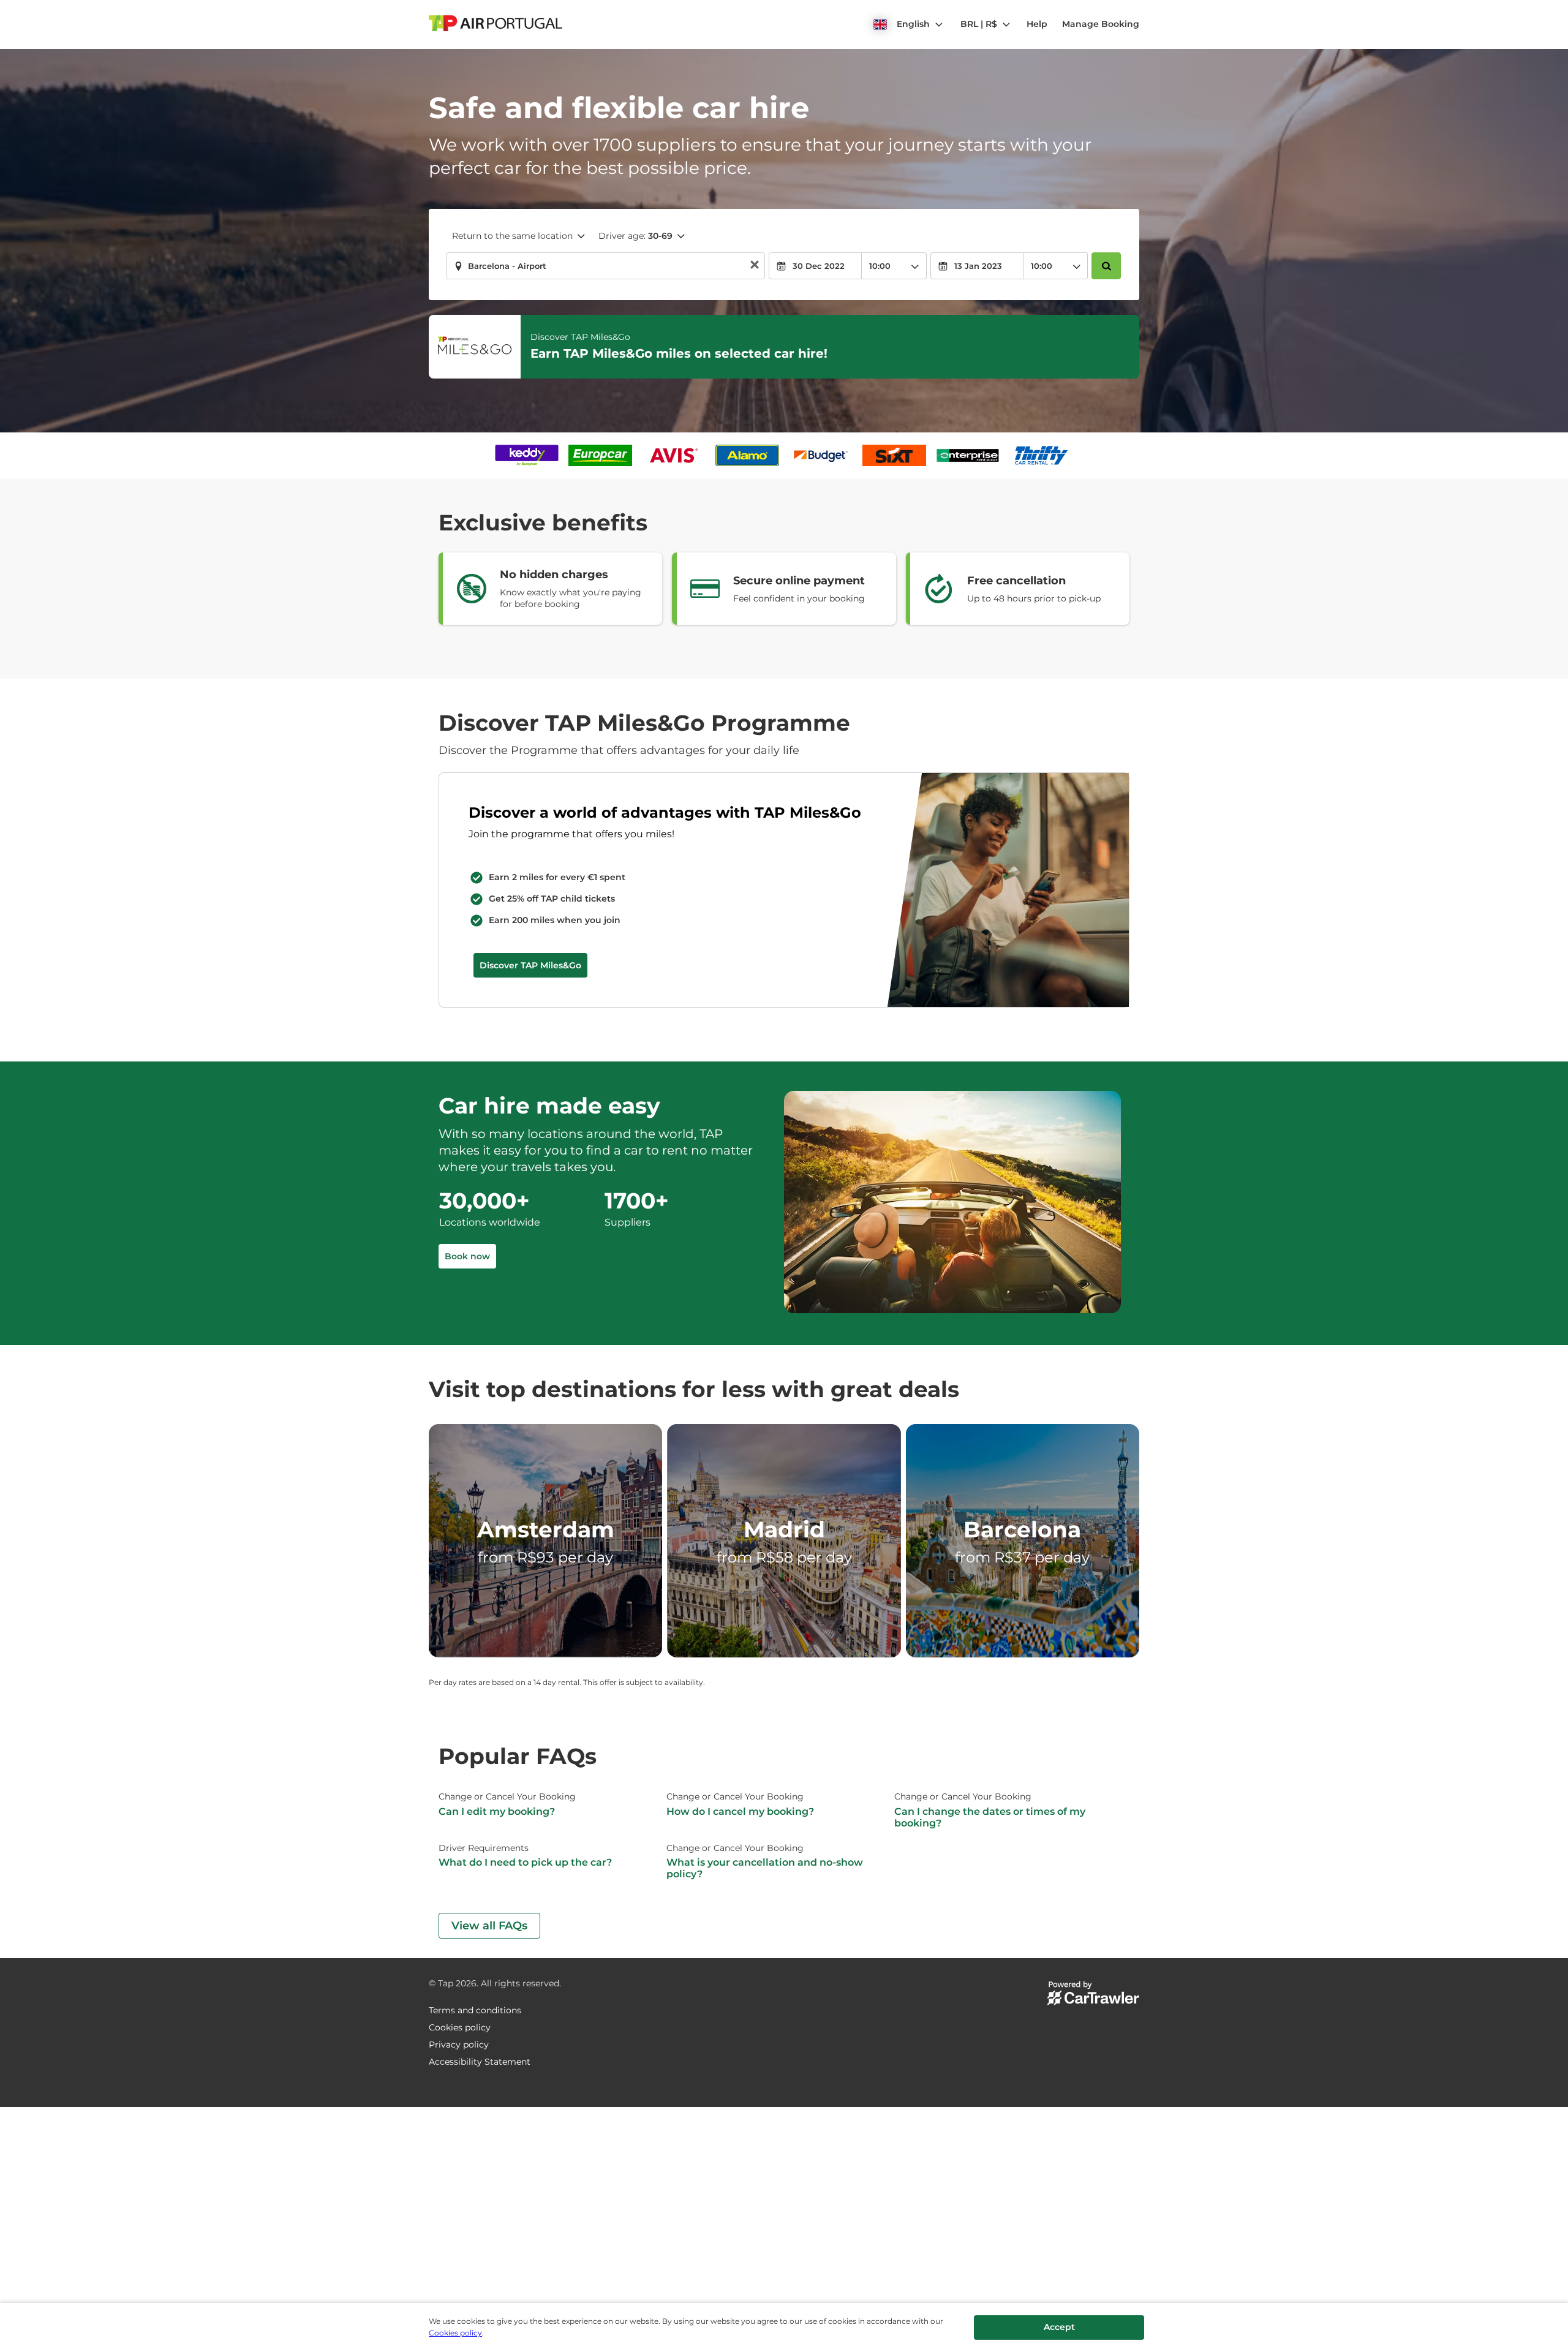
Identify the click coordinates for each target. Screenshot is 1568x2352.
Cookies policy (455, 2333)
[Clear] (755, 266)
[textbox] (605, 266)
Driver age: (635, 236)
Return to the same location (512, 236)
